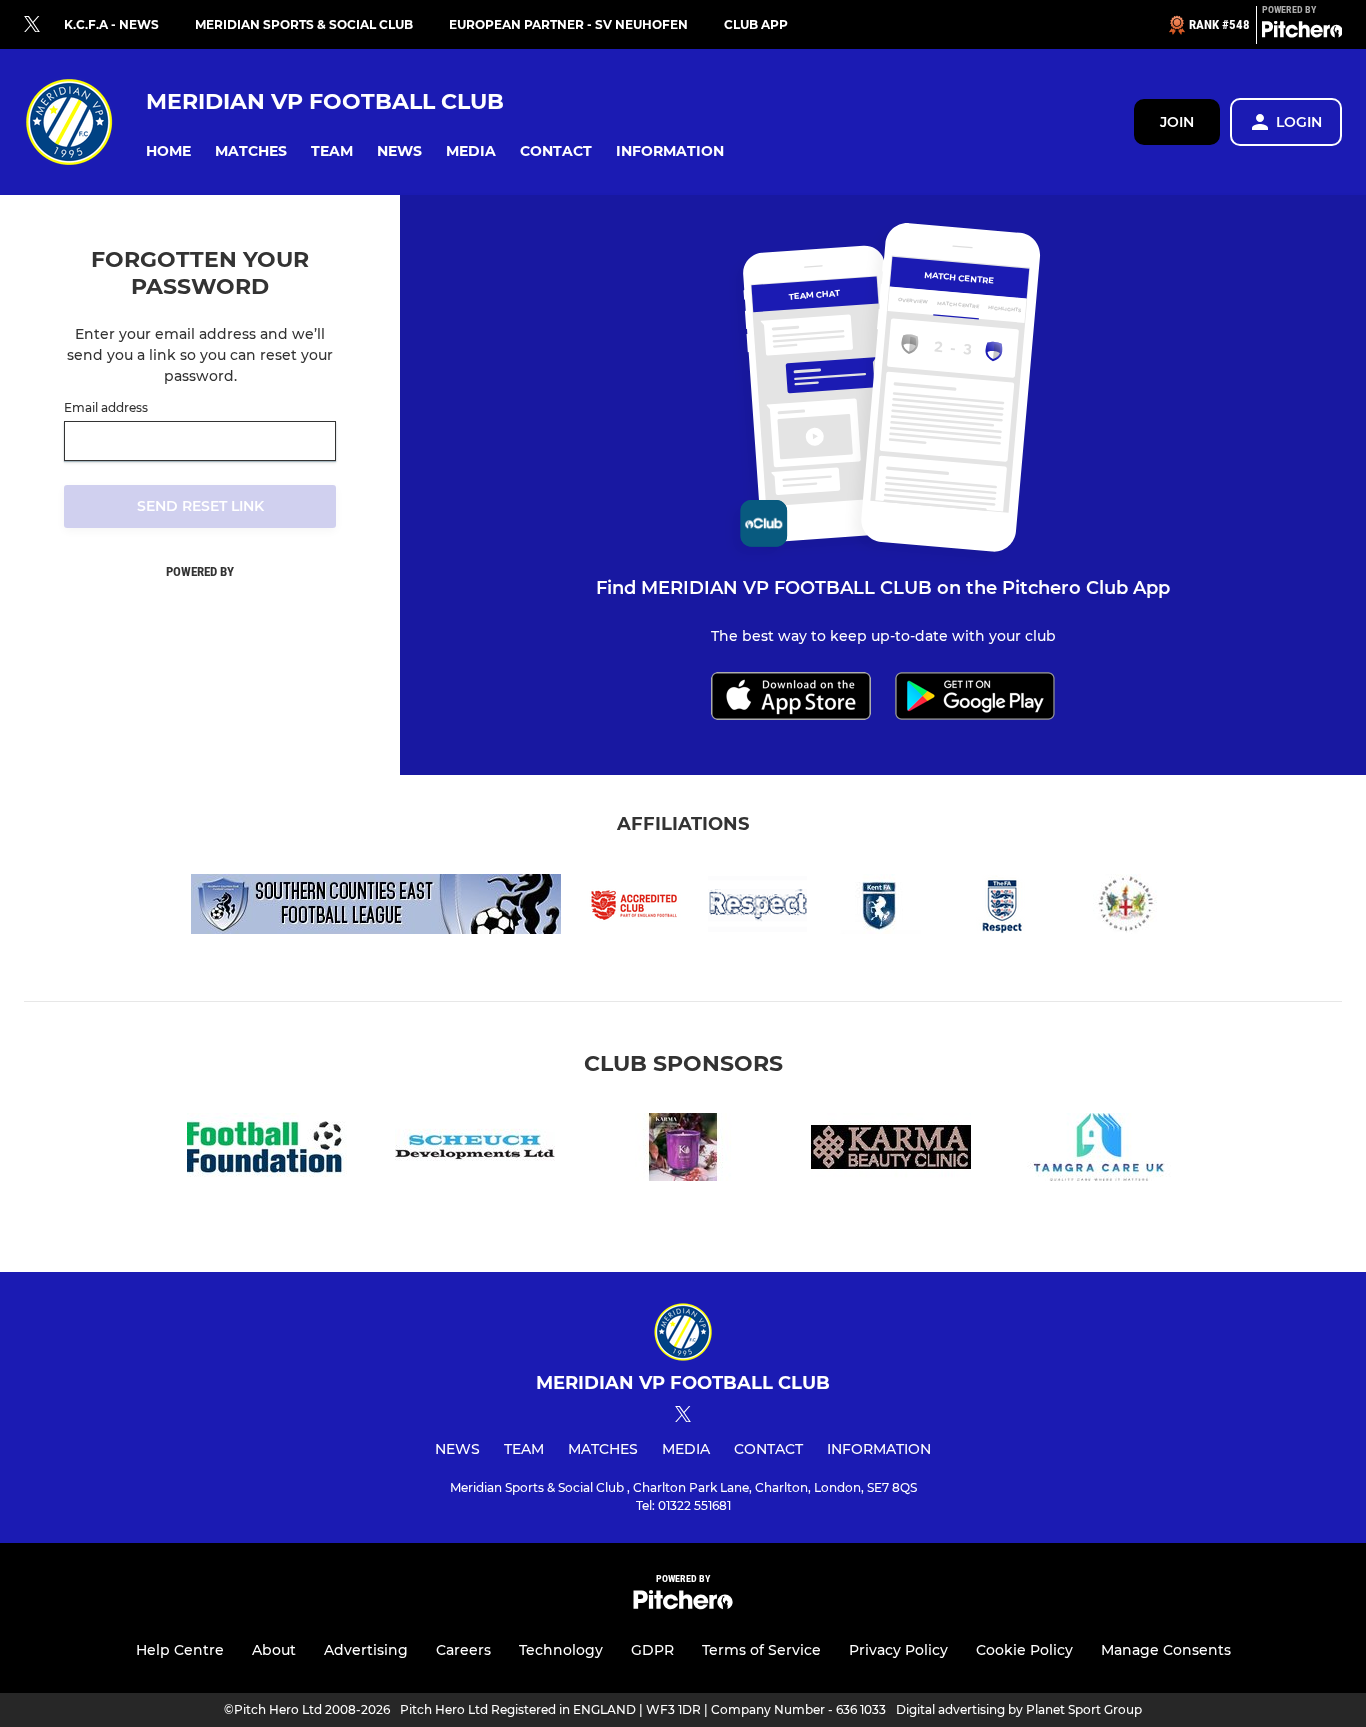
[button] (168, 151)
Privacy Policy (898, 1650)
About (274, 1650)
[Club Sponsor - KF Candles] (683, 1150)
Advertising (366, 1650)
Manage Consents (1166, 1650)
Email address (106, 408)
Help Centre (180, 1650)
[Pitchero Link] (1302, 33)
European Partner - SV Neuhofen (568, 24)
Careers (463, 1650)
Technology (561, 1650)
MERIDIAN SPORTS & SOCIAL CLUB (304, 24)
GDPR (652, 1650)
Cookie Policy (1024, 1650)
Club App (756, 24)
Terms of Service (761, 1650)
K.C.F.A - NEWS (111, 24)
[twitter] (32, 25)
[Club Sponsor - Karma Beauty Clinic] (891, 1150)
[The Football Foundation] (267, 1150)
